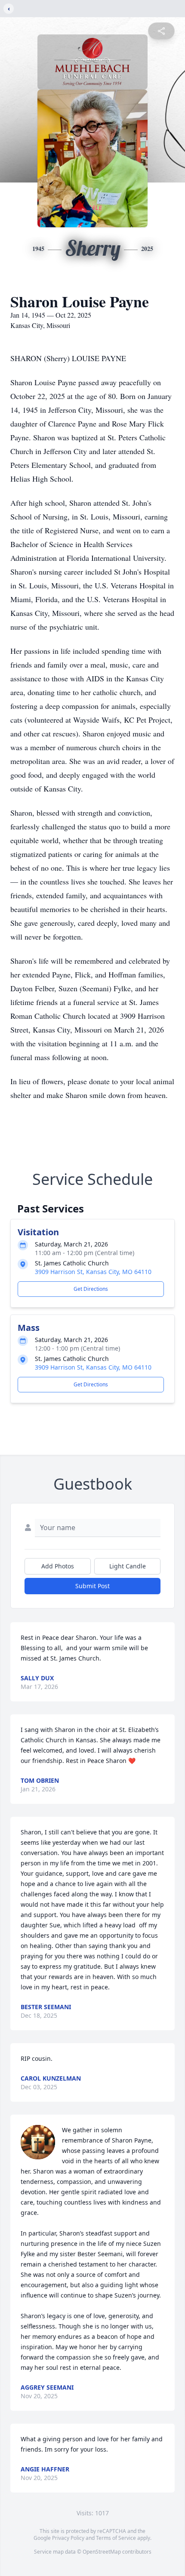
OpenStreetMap (102, 2552)
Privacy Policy (68, 2538)
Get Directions (91, 1289)
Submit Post (92, 1586)
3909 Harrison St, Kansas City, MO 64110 (93, 1272)
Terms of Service (116, 2538)
